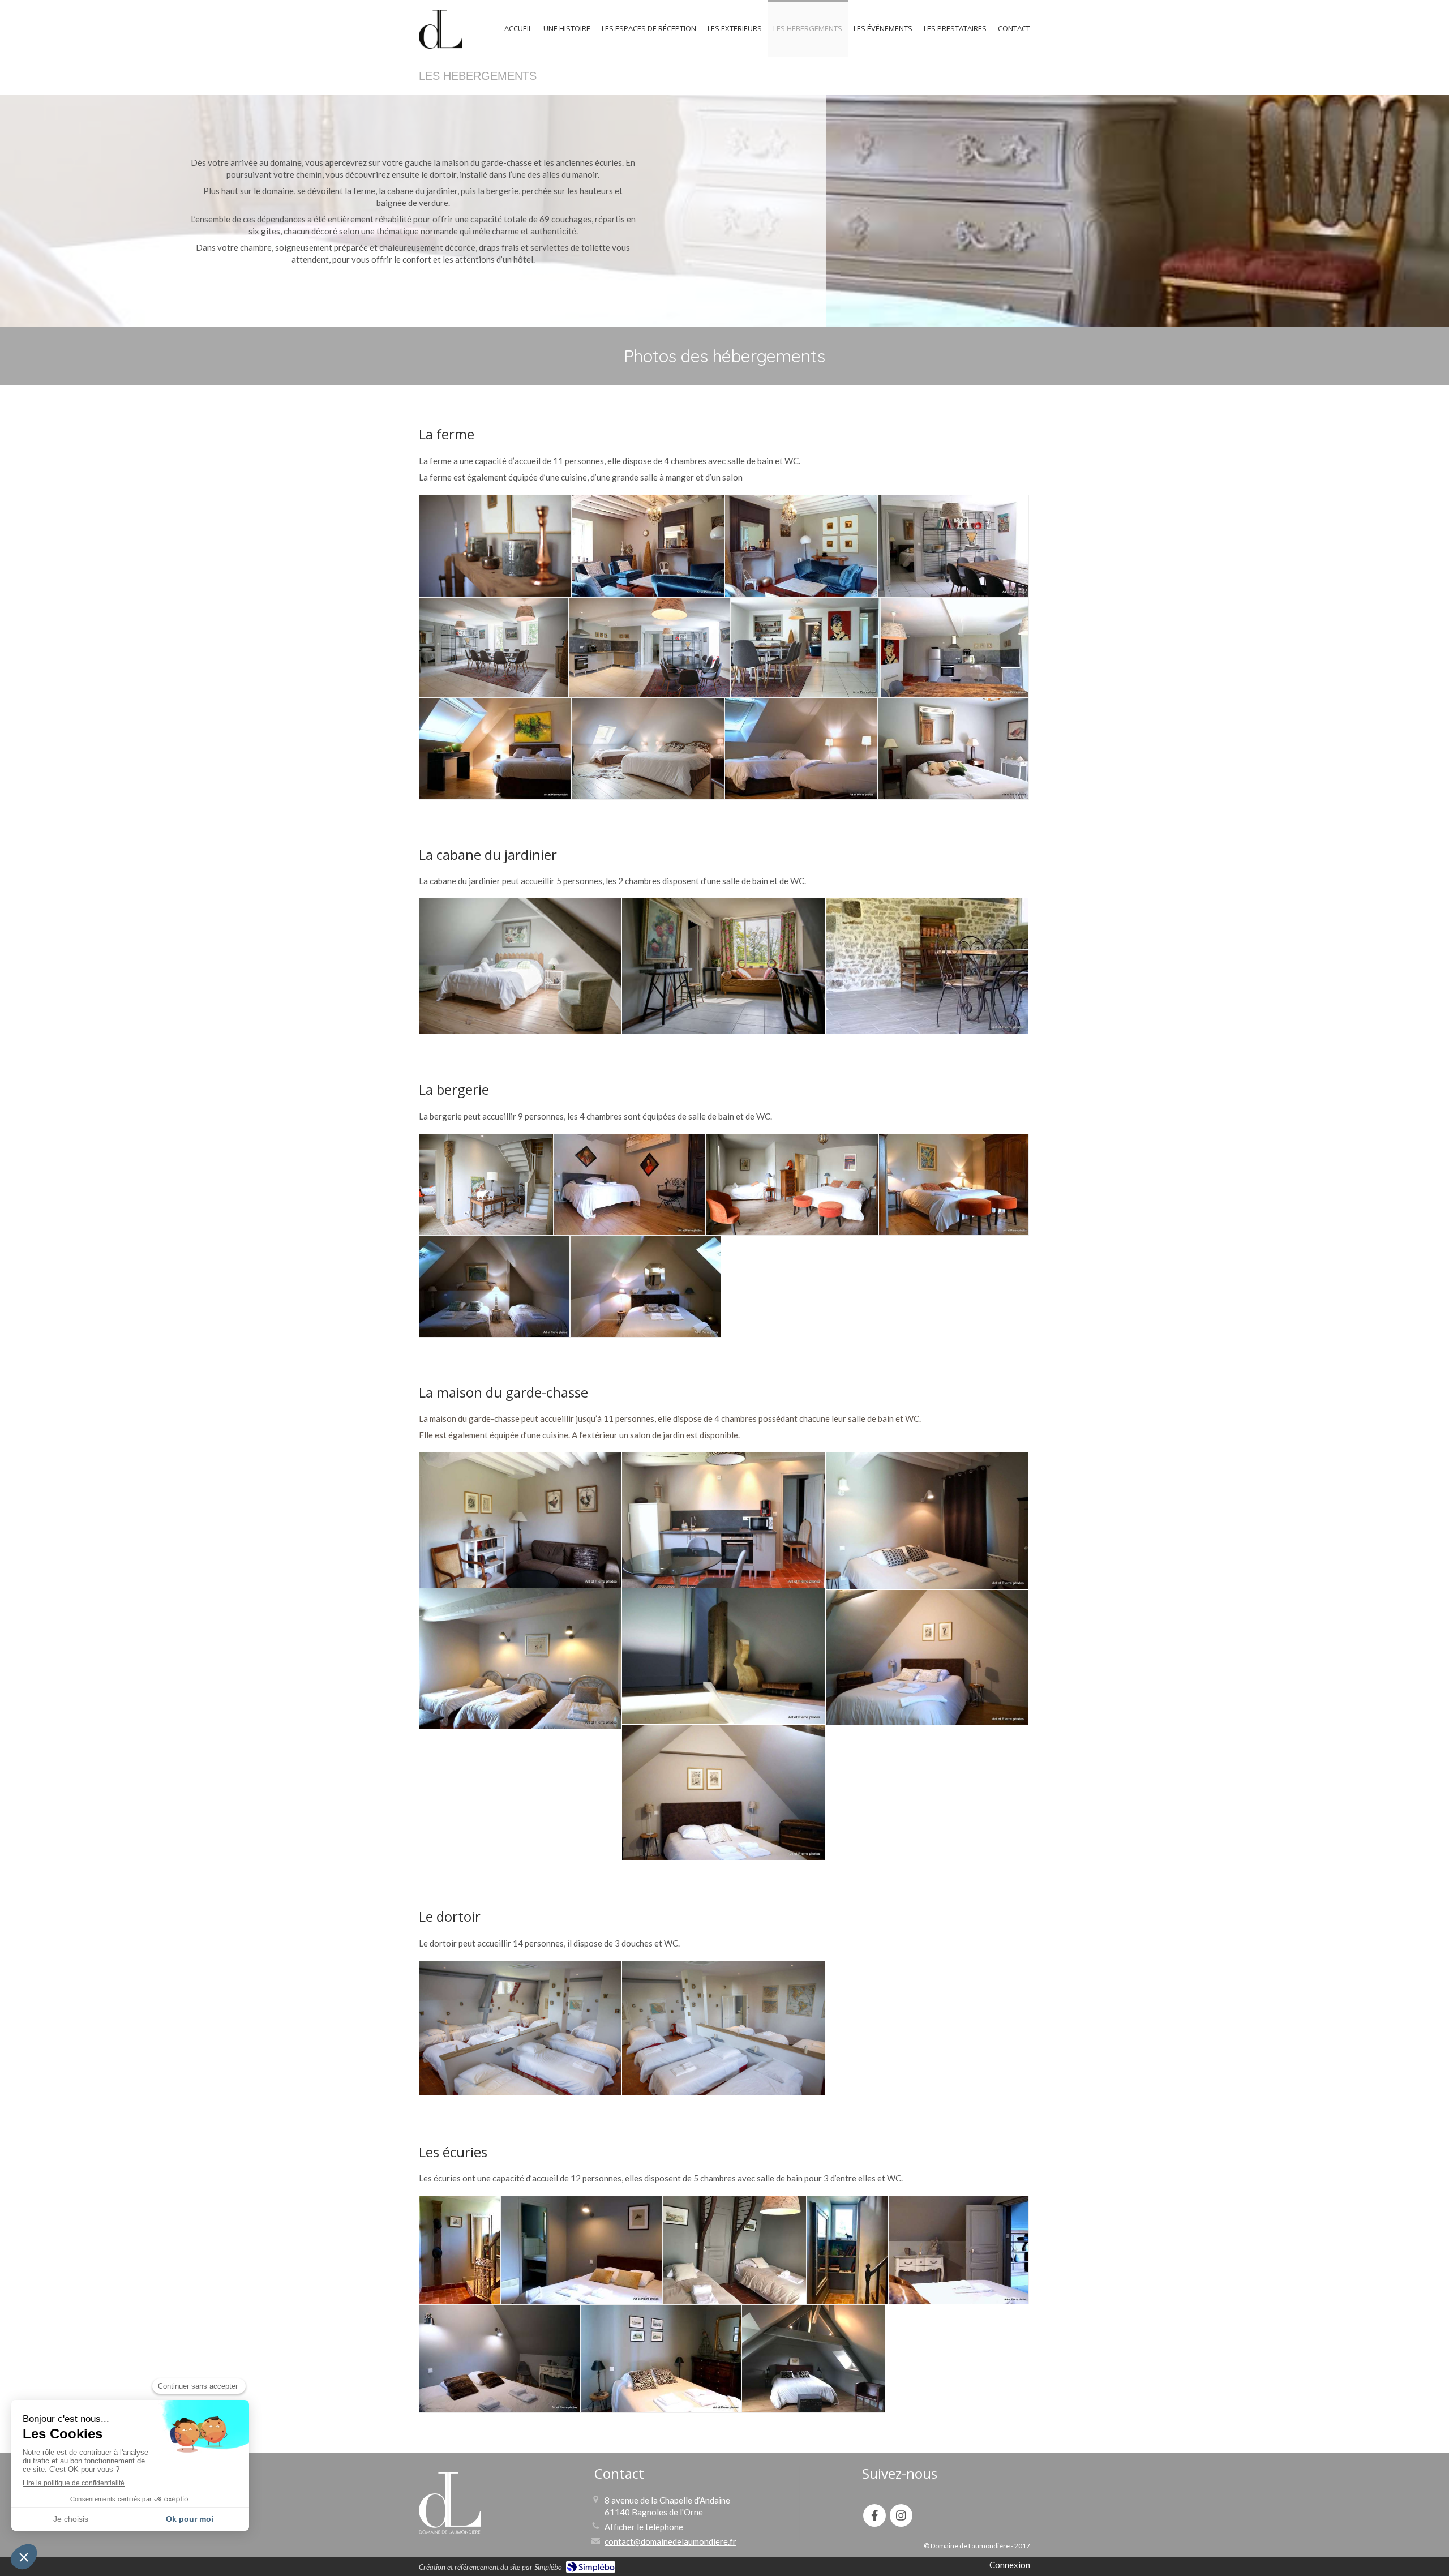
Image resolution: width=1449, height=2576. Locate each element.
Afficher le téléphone (644, 2527)
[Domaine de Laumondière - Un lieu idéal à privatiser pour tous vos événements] (441, 29)
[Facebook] (874, 2515)
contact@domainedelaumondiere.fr (670, 2541)
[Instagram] (901, 2515)
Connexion (1010, 2565)
